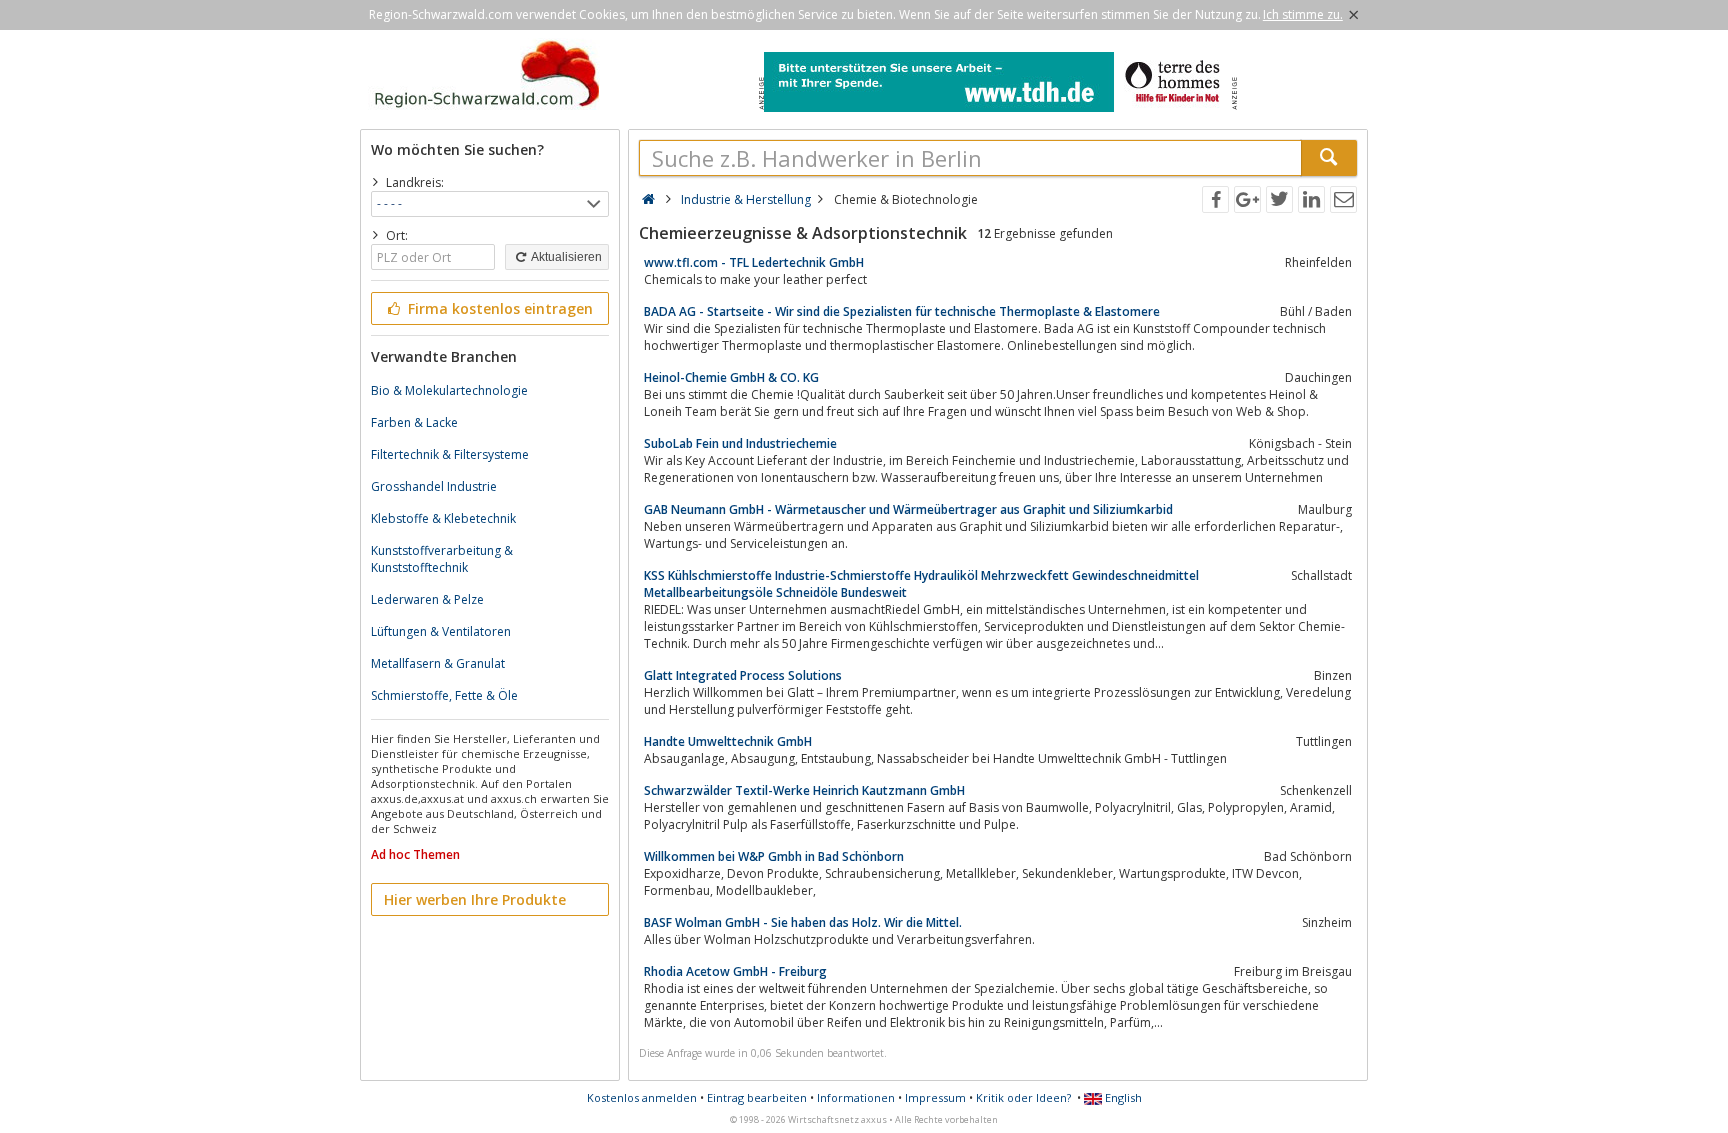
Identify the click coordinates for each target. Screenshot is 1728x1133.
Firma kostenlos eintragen (498, 308)
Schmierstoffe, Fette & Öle (444, 695)
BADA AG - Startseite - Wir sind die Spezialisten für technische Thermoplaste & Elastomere (902, 311)
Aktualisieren (565, 257)
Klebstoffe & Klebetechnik (443, 518)
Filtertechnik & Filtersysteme (450, 454)
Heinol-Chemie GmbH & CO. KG (731, 377)
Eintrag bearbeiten (757, 1097)
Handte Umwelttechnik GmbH (728, 741)
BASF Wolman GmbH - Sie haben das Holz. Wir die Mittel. (803, 922)
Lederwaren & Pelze (427, 599)
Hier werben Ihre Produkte (475, 899)
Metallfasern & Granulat (438, 663)
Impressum (935, 1097)
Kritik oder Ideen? (1023, 1097)
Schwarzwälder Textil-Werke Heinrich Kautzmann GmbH (804, 790)
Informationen (856, 1097)
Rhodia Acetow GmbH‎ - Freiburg (735, 971)
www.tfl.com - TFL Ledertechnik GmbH (754, 262)
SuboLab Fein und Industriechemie (740, 443)
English (1122, 1097)
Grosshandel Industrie (434, 486)
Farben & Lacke (414, 422)
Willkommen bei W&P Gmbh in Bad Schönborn (774, 856)
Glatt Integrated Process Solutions (743, 675)
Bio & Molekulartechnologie (449, 390)
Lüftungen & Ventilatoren (441, 631)
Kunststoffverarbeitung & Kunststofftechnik (442, 559)
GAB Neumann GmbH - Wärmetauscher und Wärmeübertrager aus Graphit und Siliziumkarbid (908, 509)
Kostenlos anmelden (642, 1097)
